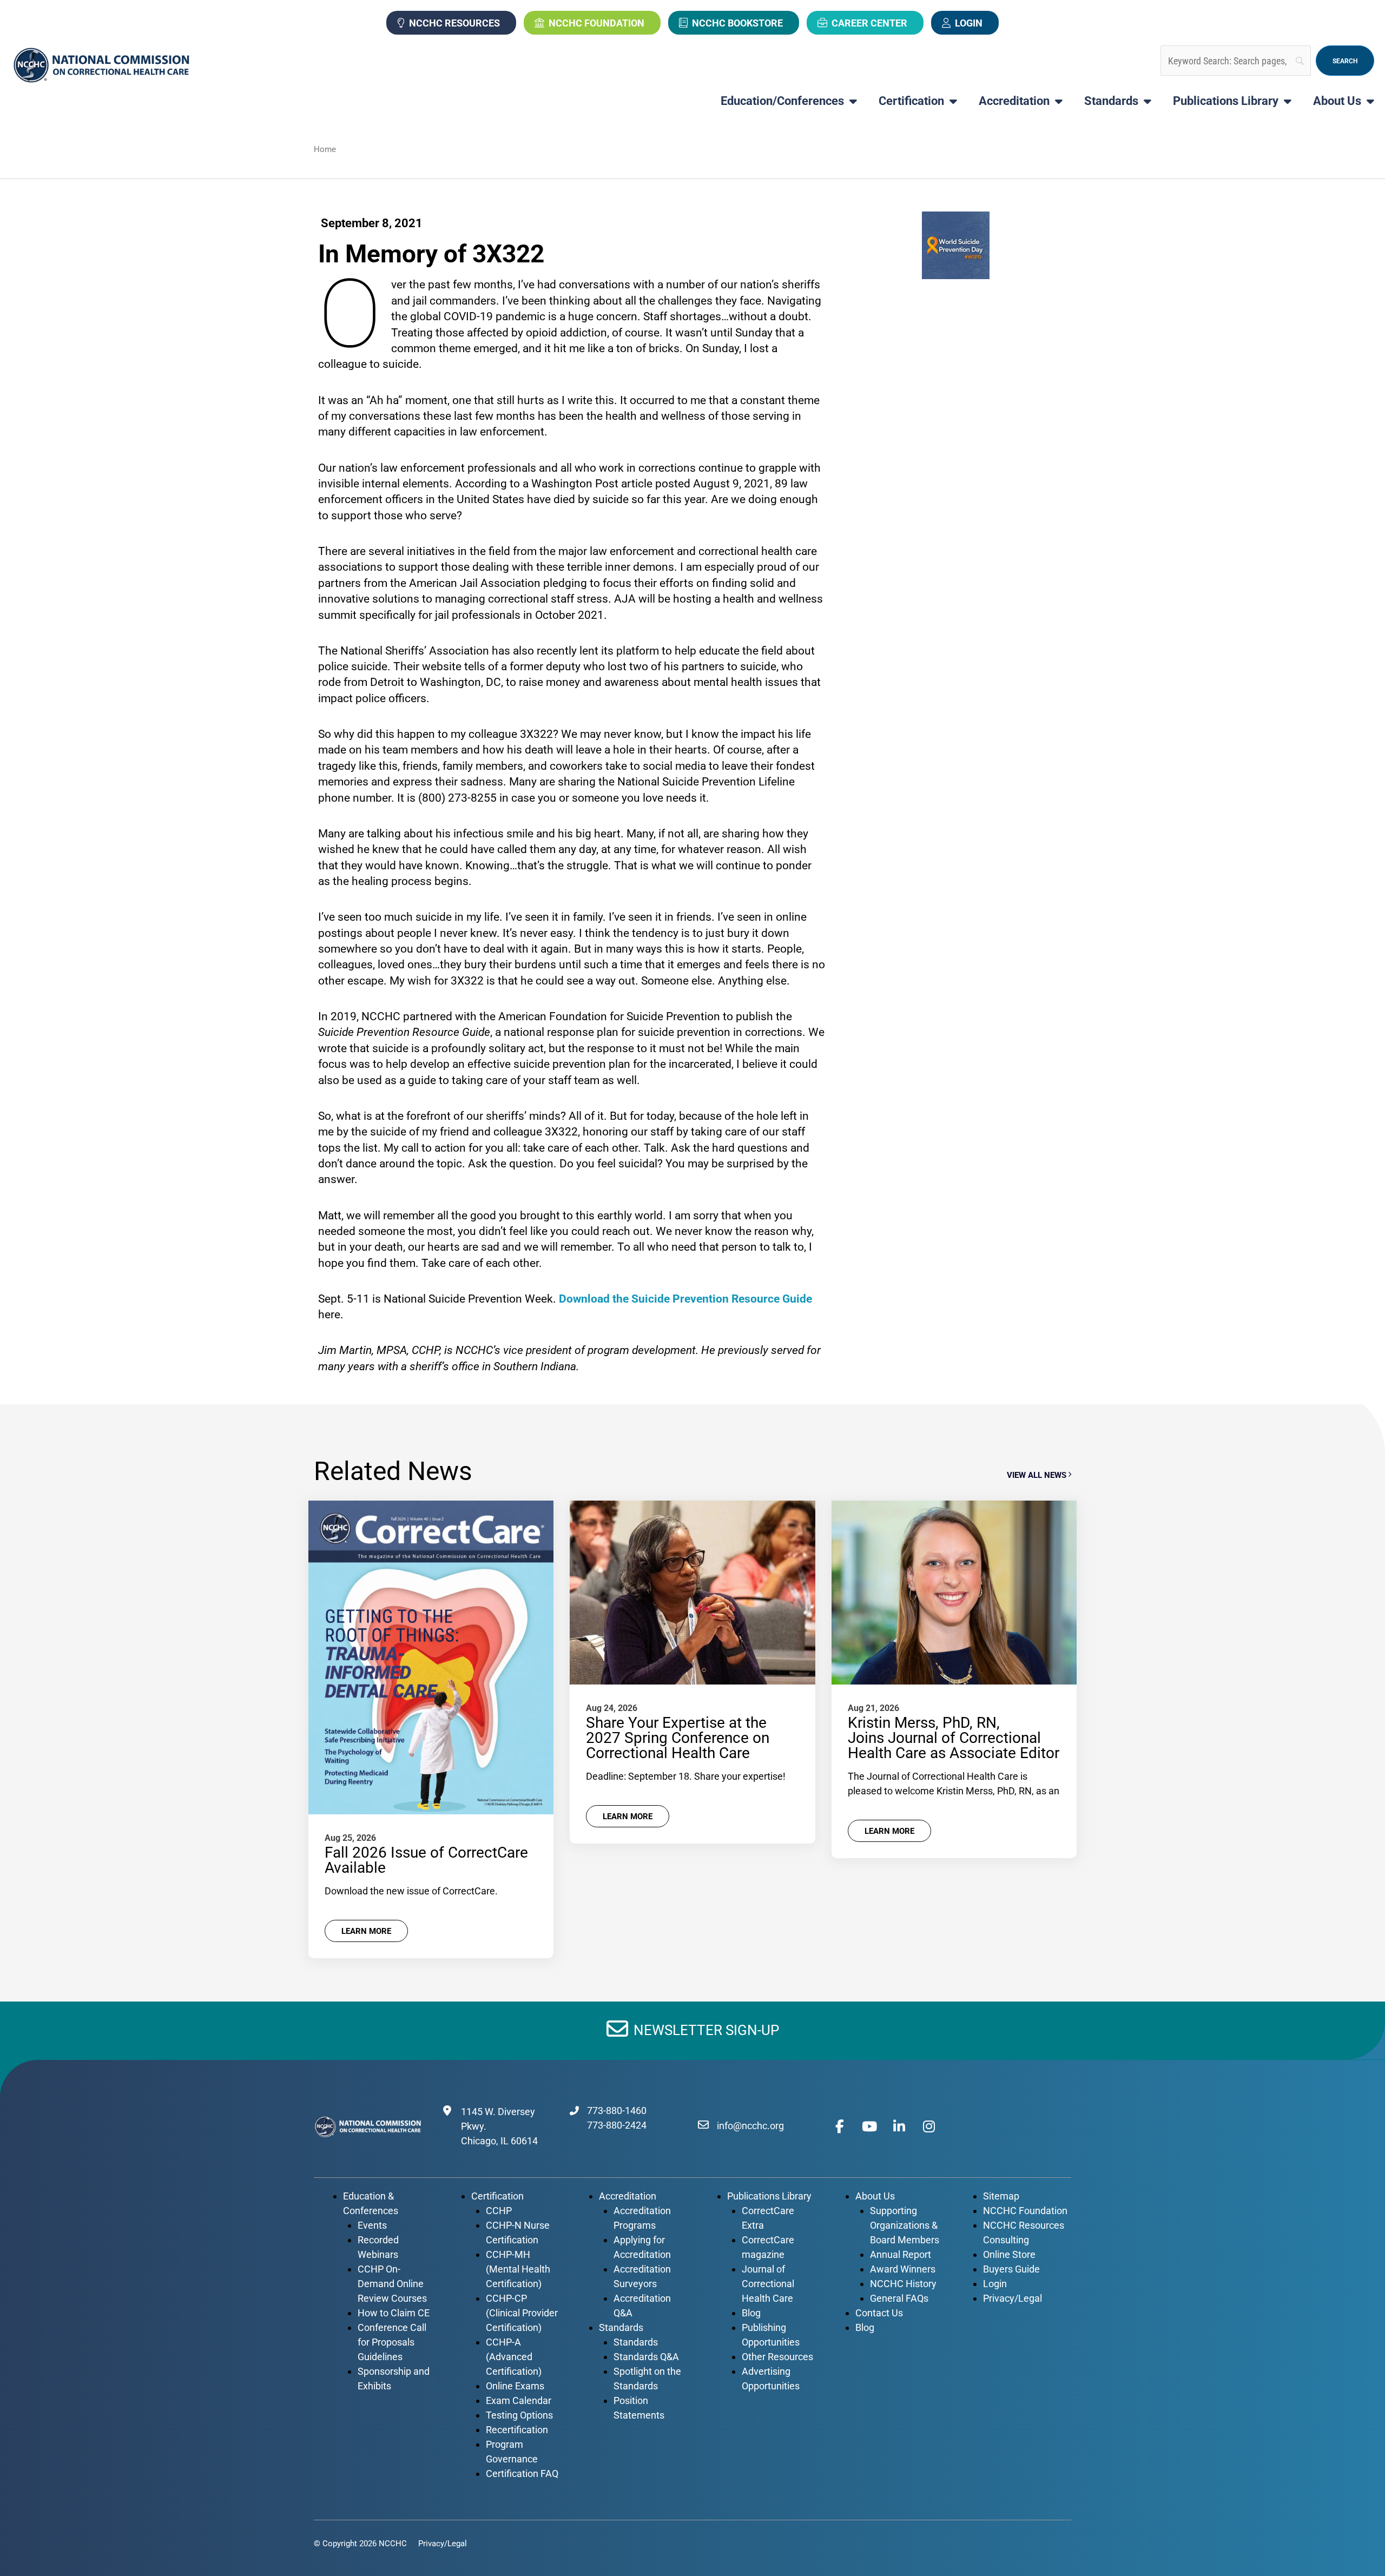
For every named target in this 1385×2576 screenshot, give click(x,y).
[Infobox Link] (693, 2030)
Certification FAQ (522, 2473)
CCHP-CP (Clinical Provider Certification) (522, 2313)
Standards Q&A (646, 2357)
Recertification (517, 2430)
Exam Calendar (519, 2400)
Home (325, 149)
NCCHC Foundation (596, 23)
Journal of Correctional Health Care (768, 2284)
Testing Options (519, 2415)
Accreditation (1014, 101)
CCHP (499, 2211)
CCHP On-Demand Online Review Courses (392, 2284)
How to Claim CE (394, 2313)
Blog (751, 2313)
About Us (1337, 101)
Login (969, 23)
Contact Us (879, 2313)
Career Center (869, 23)
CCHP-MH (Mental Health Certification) (518, 2269)
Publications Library (1226, 101)
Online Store (1009, 2254)
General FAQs (899, 2298)
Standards (1111, 101)
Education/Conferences (782, 101)
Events (372, 2225)
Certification (911, 101)
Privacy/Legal (1013, 2298)
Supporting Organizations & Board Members (905, 2225)
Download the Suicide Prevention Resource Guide (685, 1299)
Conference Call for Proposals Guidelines (392, 2342)
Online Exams (515, 2386)
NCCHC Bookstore (737, 23)
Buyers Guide (1011, 2269)
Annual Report (901, 2254)
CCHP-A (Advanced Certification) (514, 2357)
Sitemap (1001, 2196)
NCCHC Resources (454, 23)
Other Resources (777, 2357)
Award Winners (903, 2269)
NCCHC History (903, 2284)
